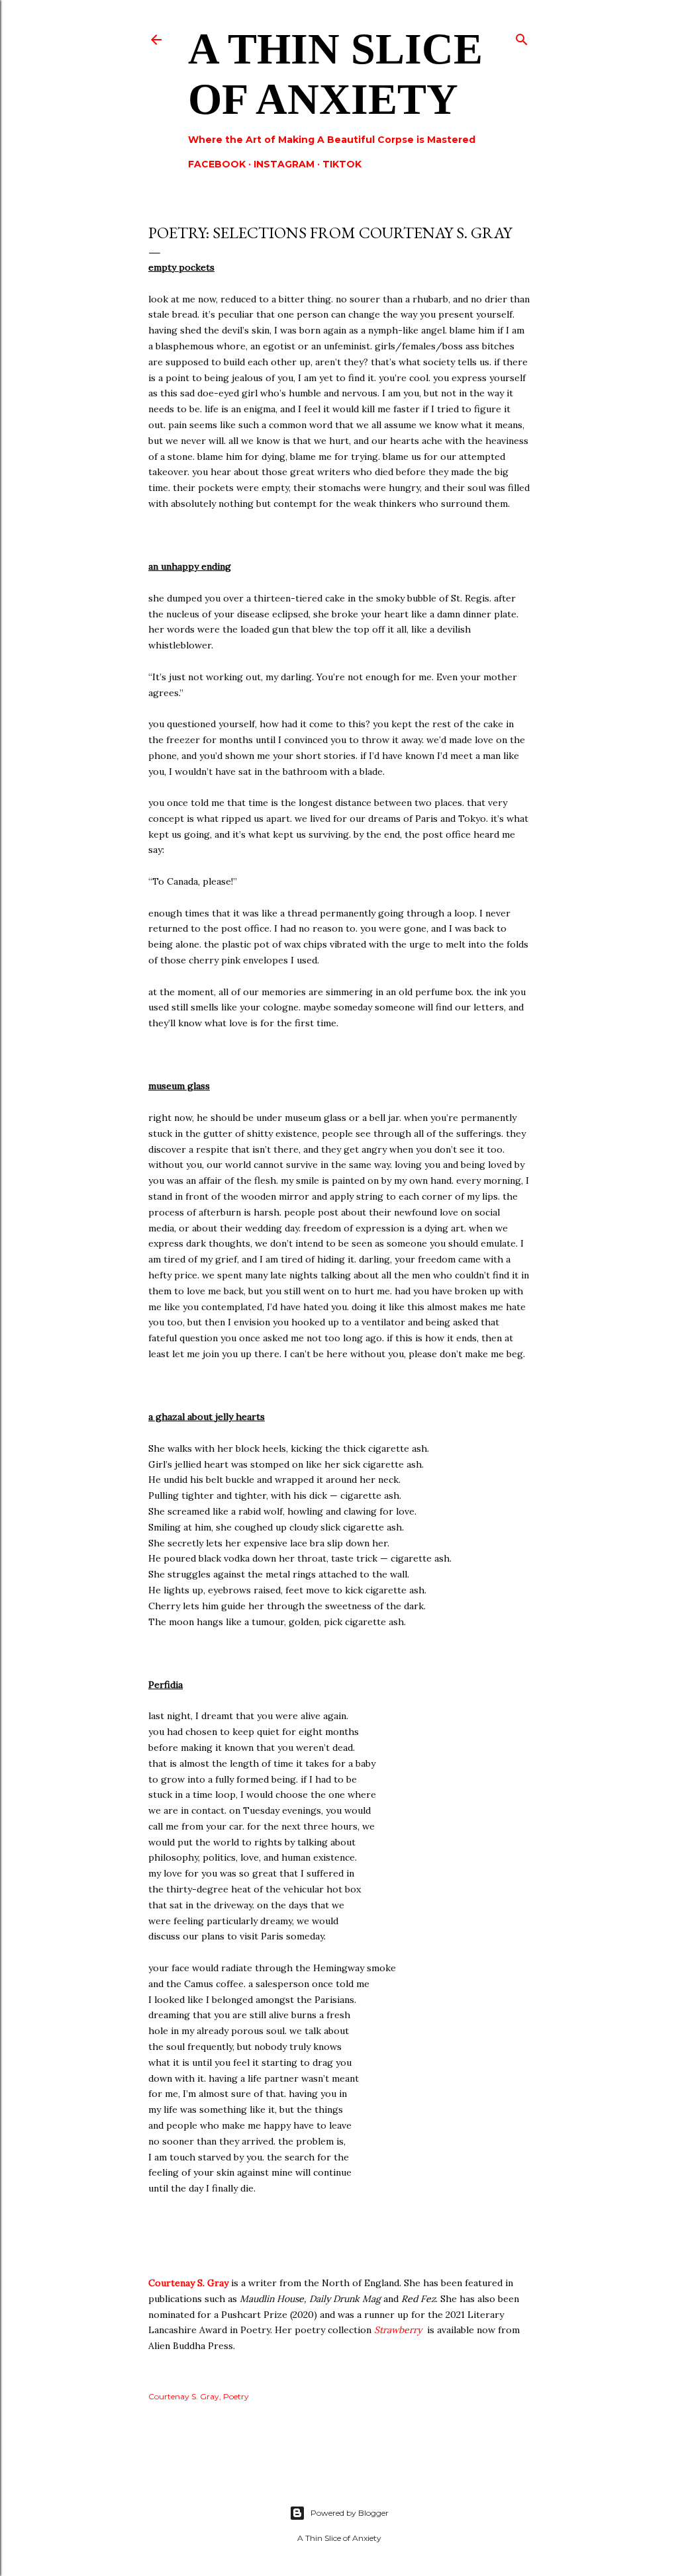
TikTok (342, 164)
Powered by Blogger (350, 2513)
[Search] (522, 37)
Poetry (236, 2396)
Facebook (217, 164)
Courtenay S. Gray (188, 2283)
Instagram (284, 164)
